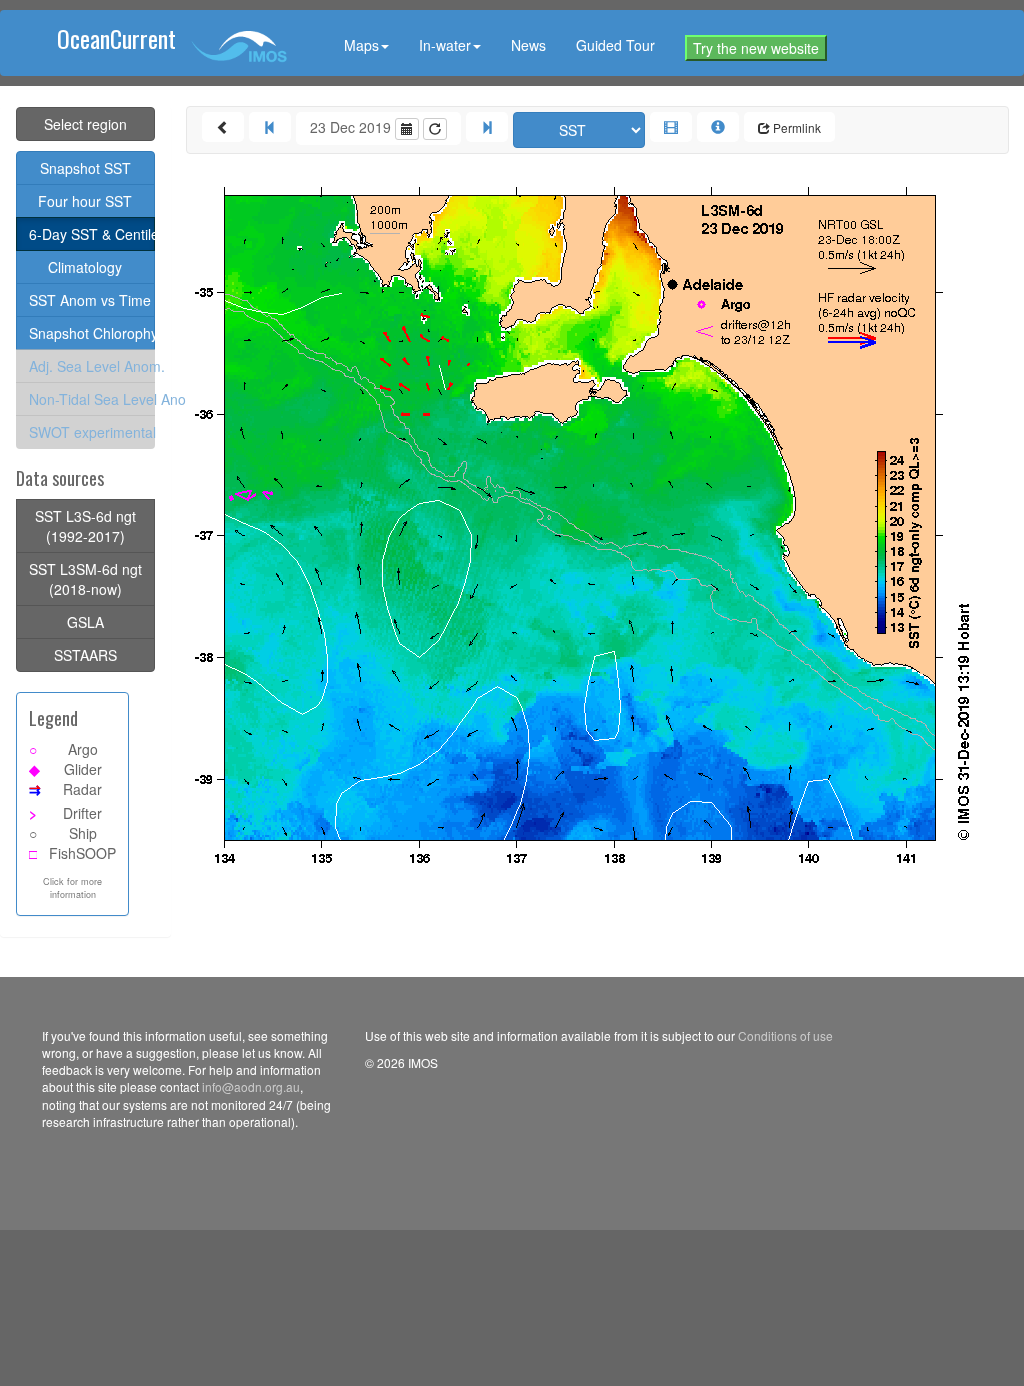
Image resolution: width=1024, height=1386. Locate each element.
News (528, 45)
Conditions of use (785, 1035)
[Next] (487, 127)
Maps (361, 45)
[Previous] (270, 127)
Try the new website (756, 48)
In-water (445, 45)
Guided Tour (615, 45)
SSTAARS (85, 655)
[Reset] (435, 129)
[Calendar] (407, 129)
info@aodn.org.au (251, 1086)
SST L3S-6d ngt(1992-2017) (85, 526)
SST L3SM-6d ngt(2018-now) (85, 579)
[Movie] (671, 127)
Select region (85, 124)
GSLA (85, 622)
